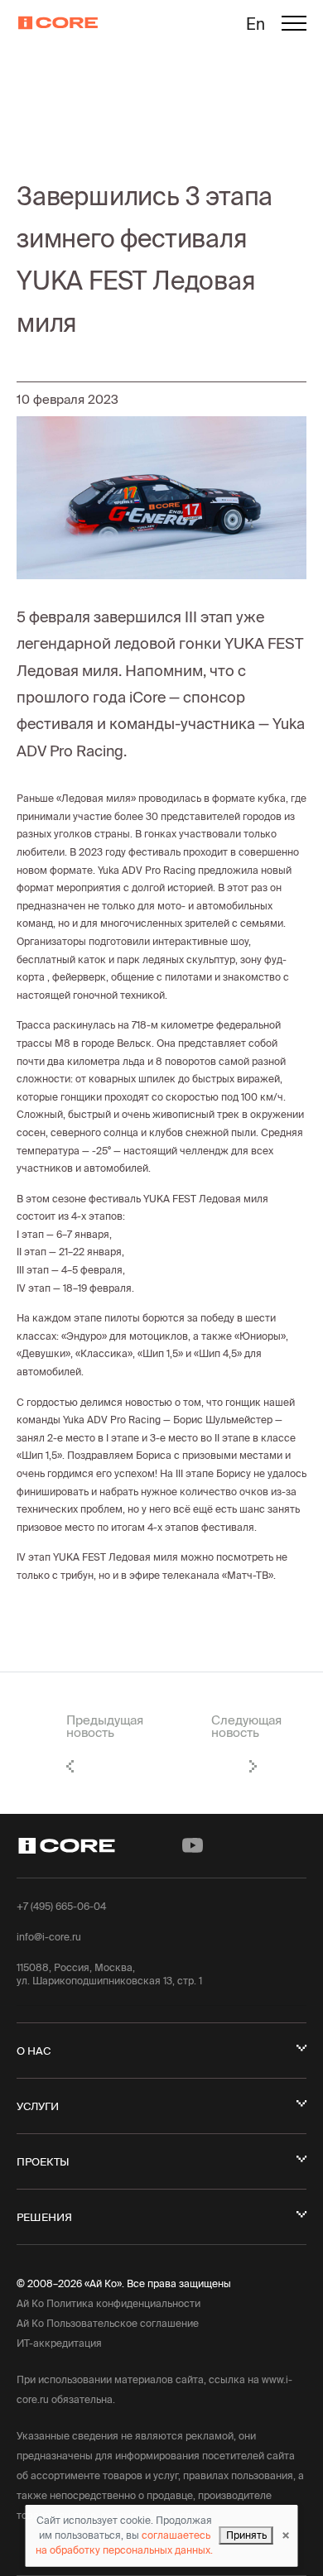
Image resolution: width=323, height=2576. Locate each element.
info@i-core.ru (49, 1937)
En (256, 24)
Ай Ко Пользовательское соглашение (108, 2323)
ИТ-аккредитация (59, 2343)
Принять (246, 2535)
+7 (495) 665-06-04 (61, 1906)
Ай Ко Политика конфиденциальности (108, 2303)
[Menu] (294, 26)
